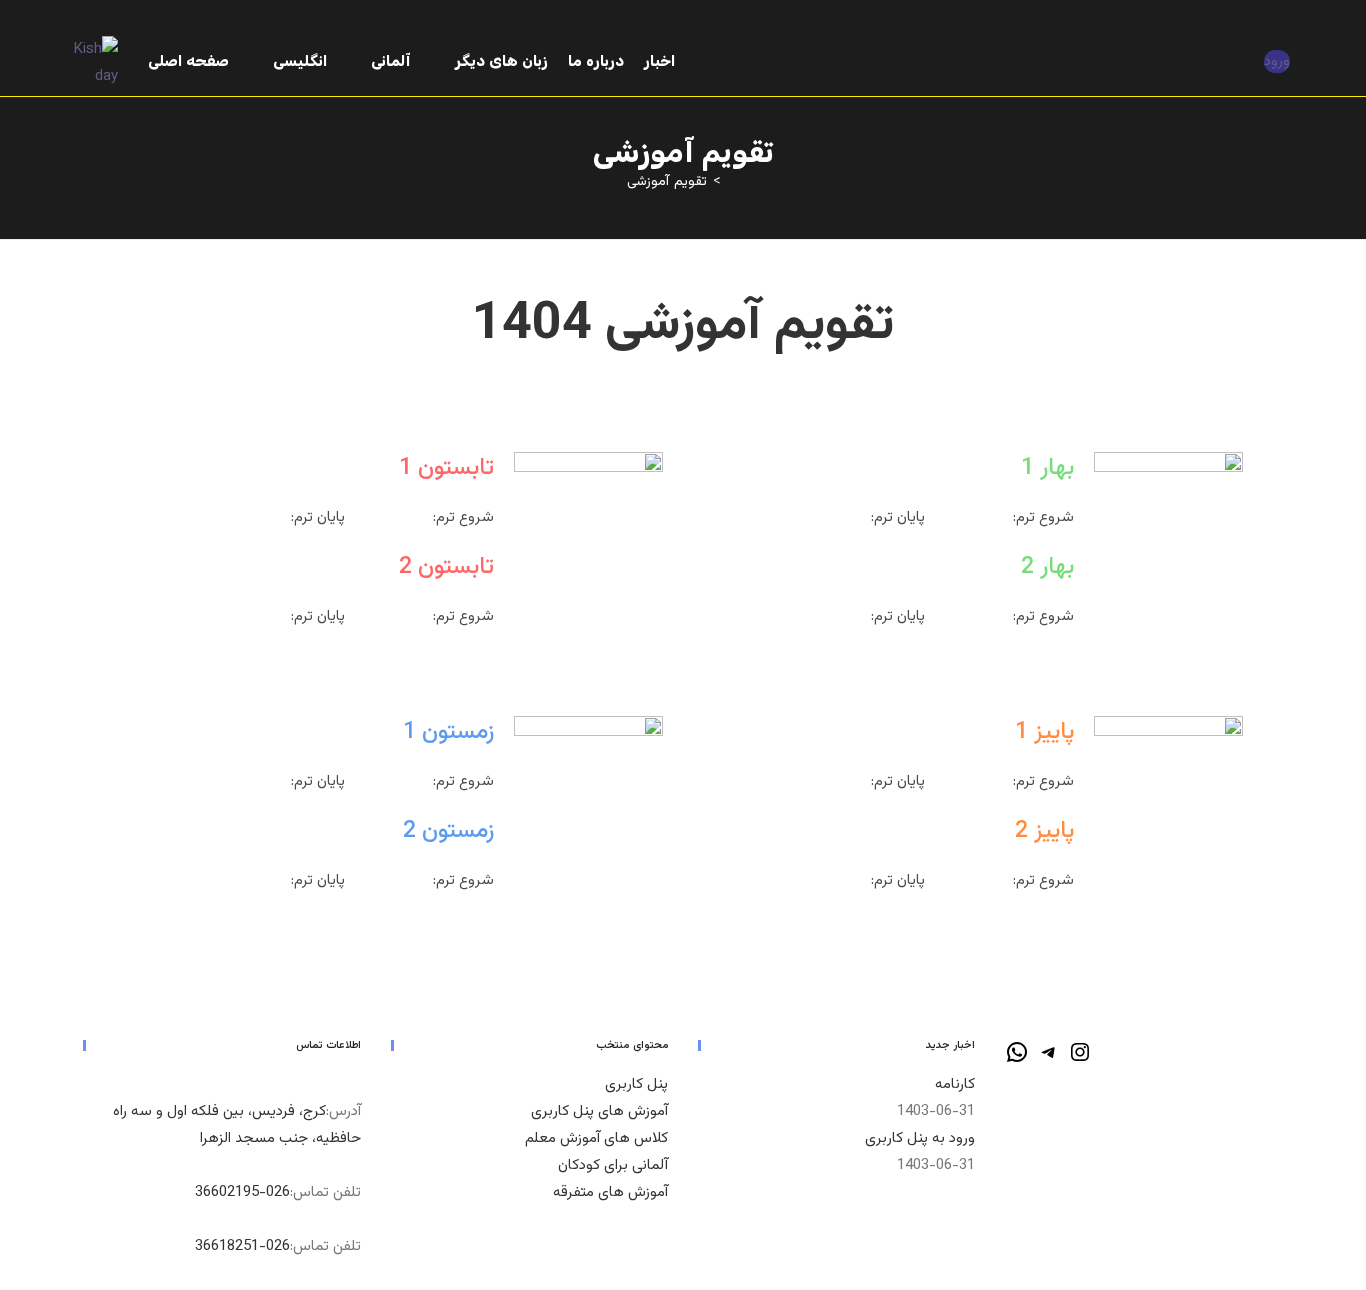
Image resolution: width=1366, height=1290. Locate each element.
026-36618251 (242, 1246)
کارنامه (955, 1084)
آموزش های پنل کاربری (599, 1111)
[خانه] (733, 182)
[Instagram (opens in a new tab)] (1269, 20)
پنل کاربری (636, 1084)
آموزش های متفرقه (610, 1192)
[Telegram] (1049, 1060)
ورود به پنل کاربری (920, 1138)
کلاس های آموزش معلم (596, 1138)
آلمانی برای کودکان (613, 1165)
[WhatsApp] (1017, 1060)
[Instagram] (1080, 1060)
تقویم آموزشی (667, 182)
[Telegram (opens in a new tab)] (1289, 20)
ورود (1277, 61)
